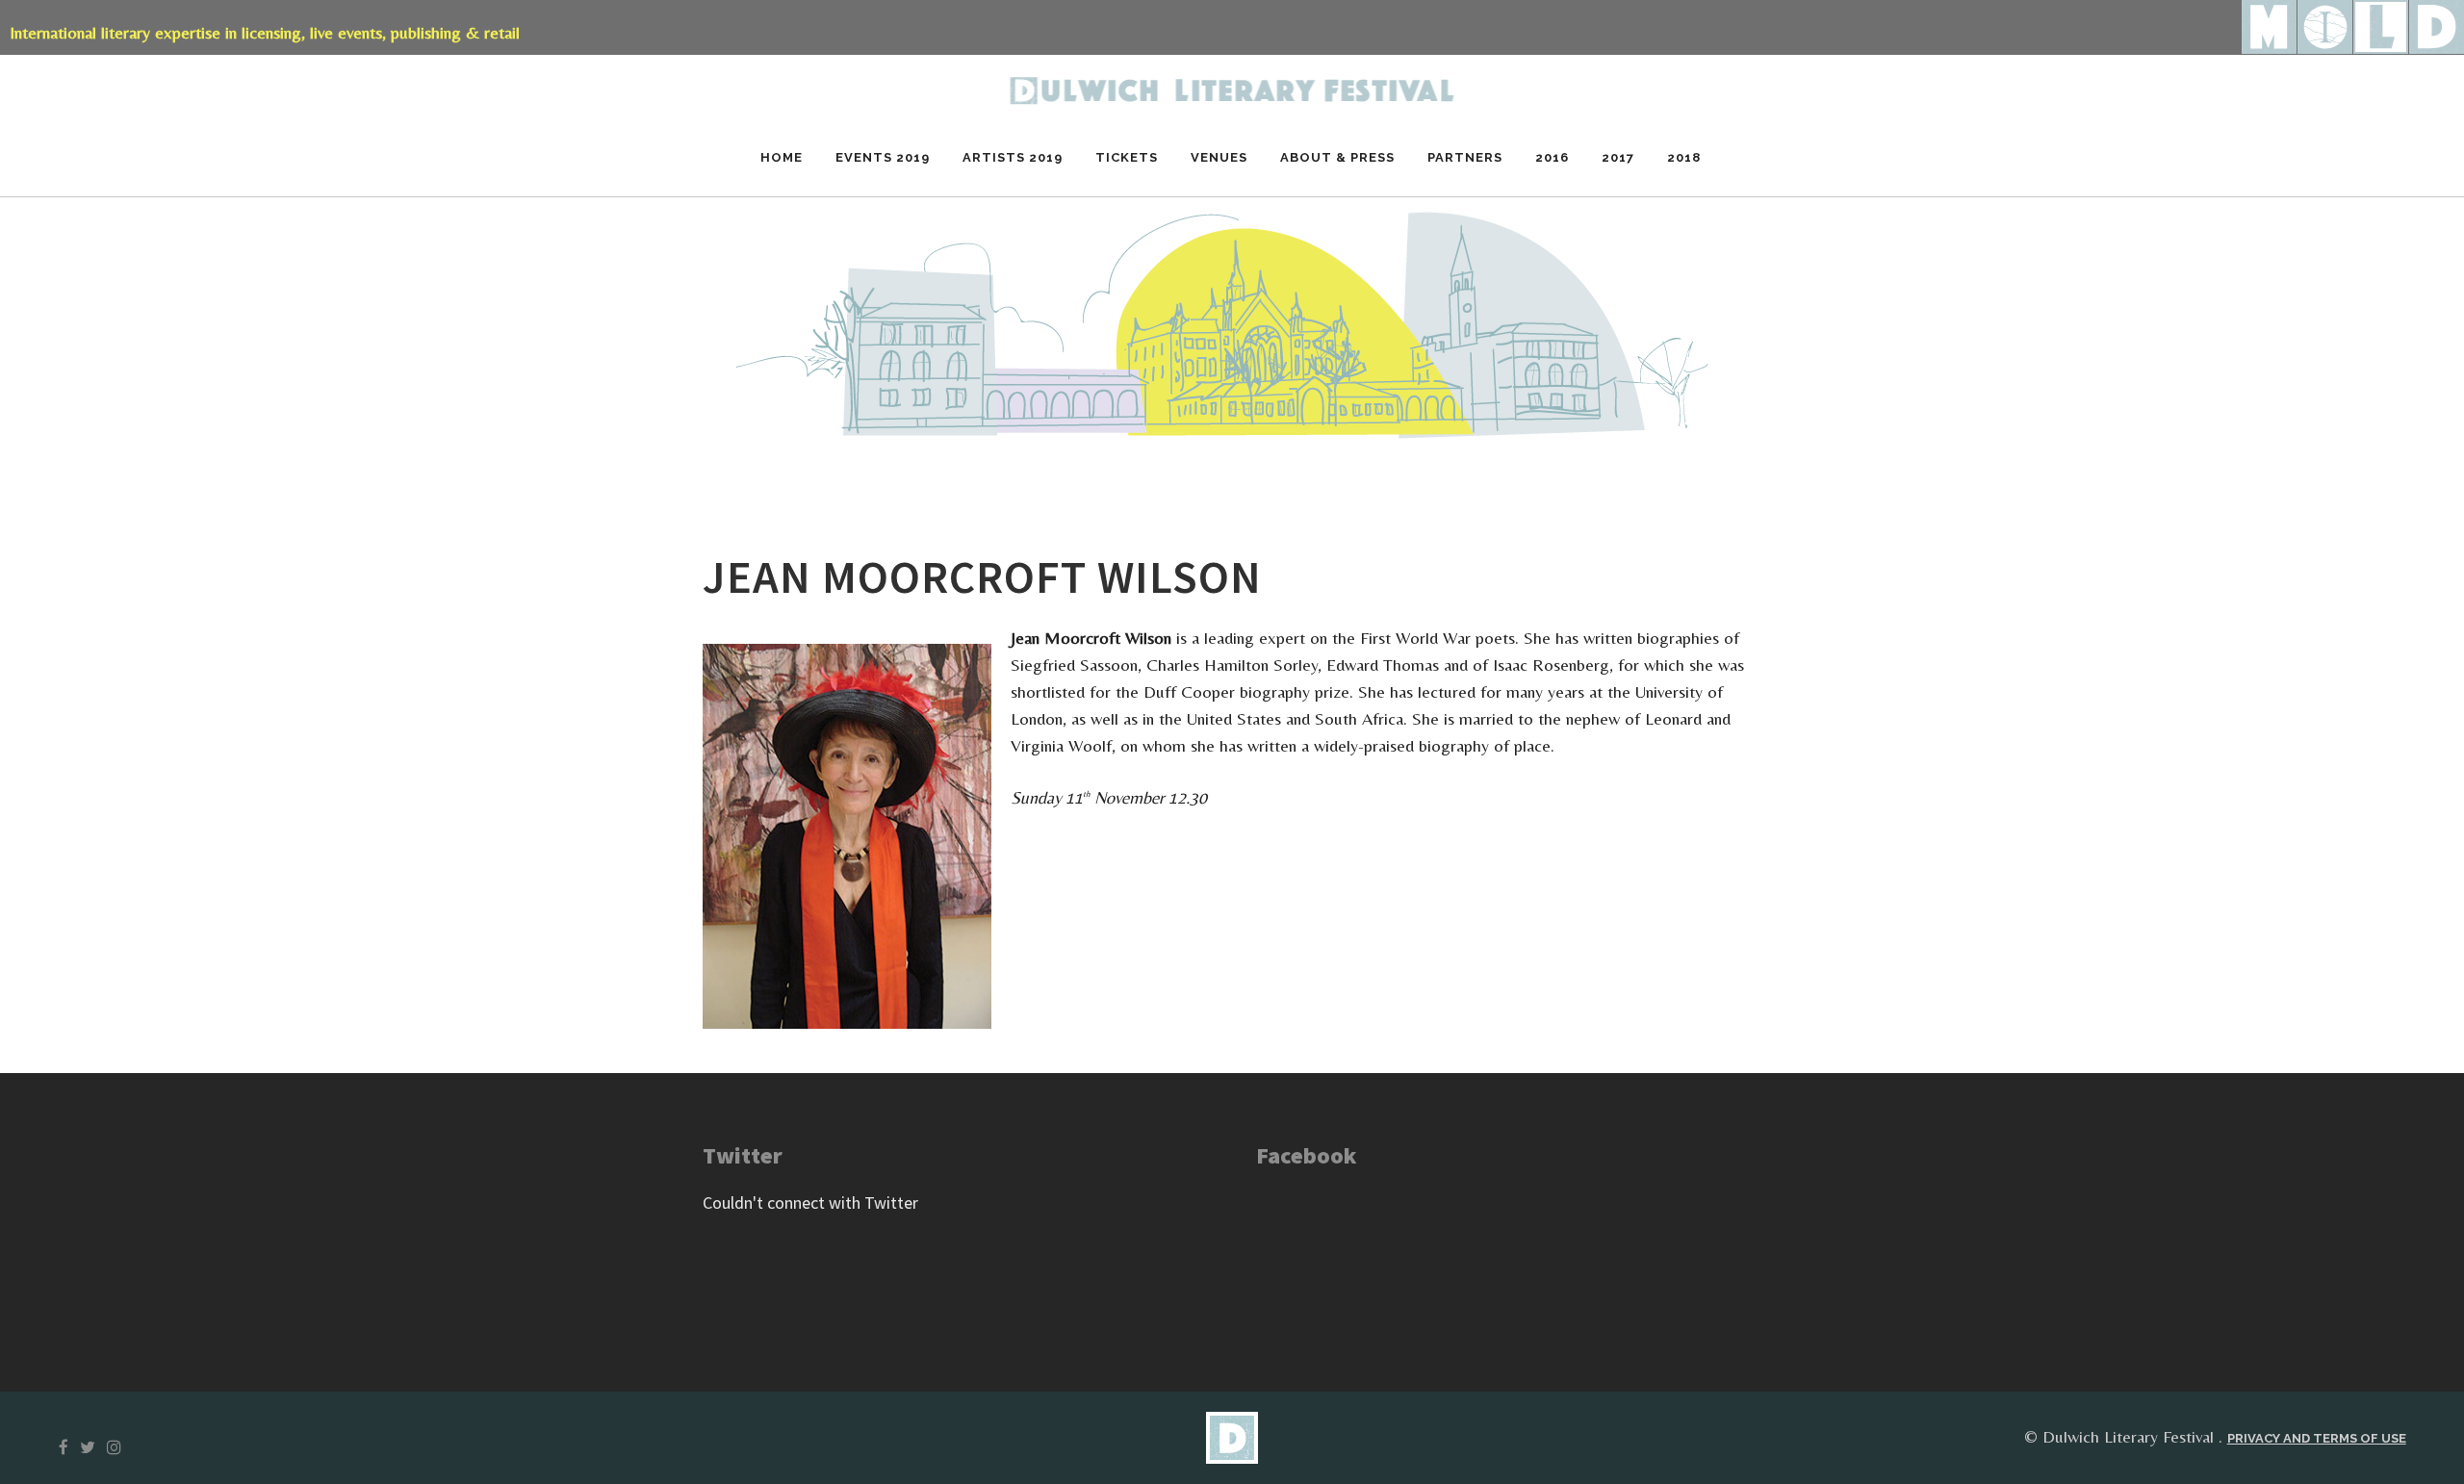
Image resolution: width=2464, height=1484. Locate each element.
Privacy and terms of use (2317, 1438)
